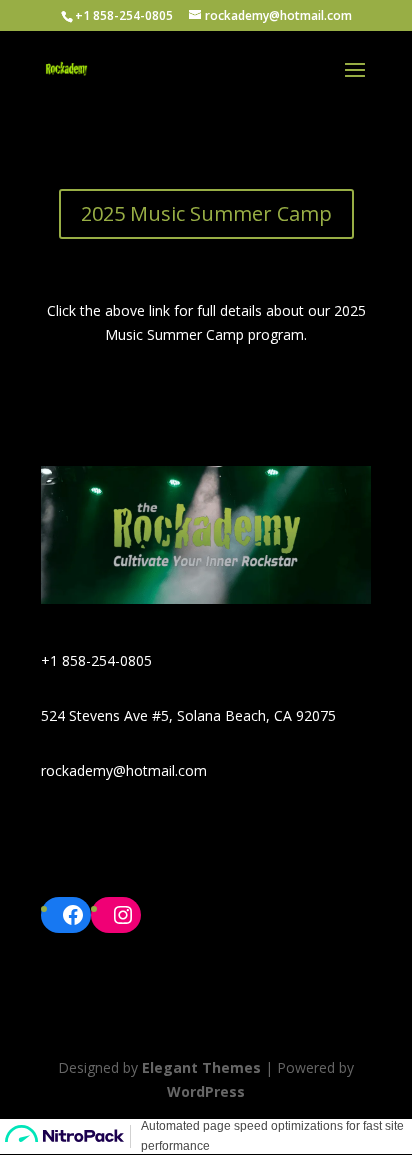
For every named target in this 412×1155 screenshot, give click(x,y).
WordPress (206, 1091)
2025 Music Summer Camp (206, 213)
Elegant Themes (201, 1067)
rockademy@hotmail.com (124, 770)
